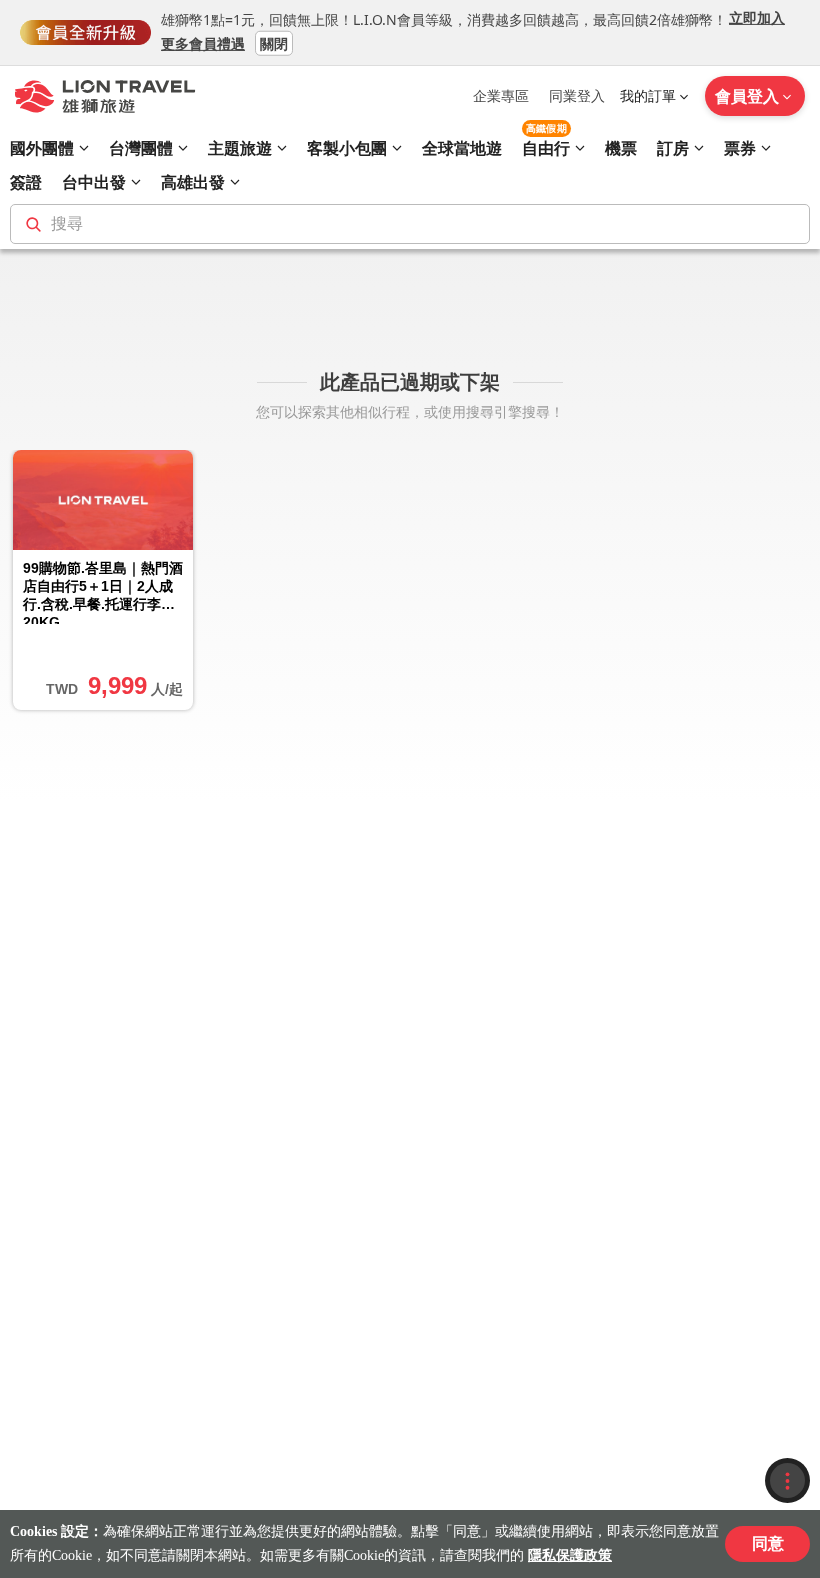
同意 (768, 1543)
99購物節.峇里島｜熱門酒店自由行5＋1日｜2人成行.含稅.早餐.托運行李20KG (103, 592)
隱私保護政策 (570, 1555)
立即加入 (757, 17)
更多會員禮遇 (203, 42)
